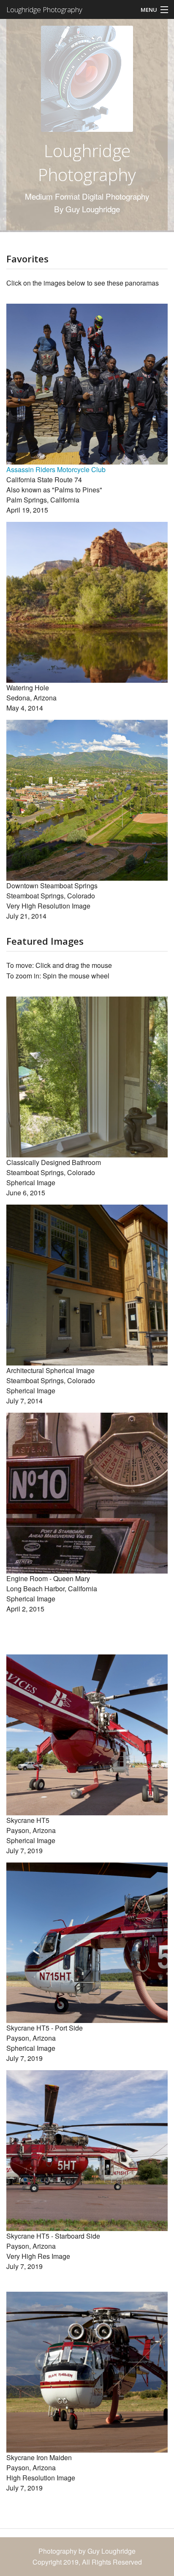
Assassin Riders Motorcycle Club (56, 469)
